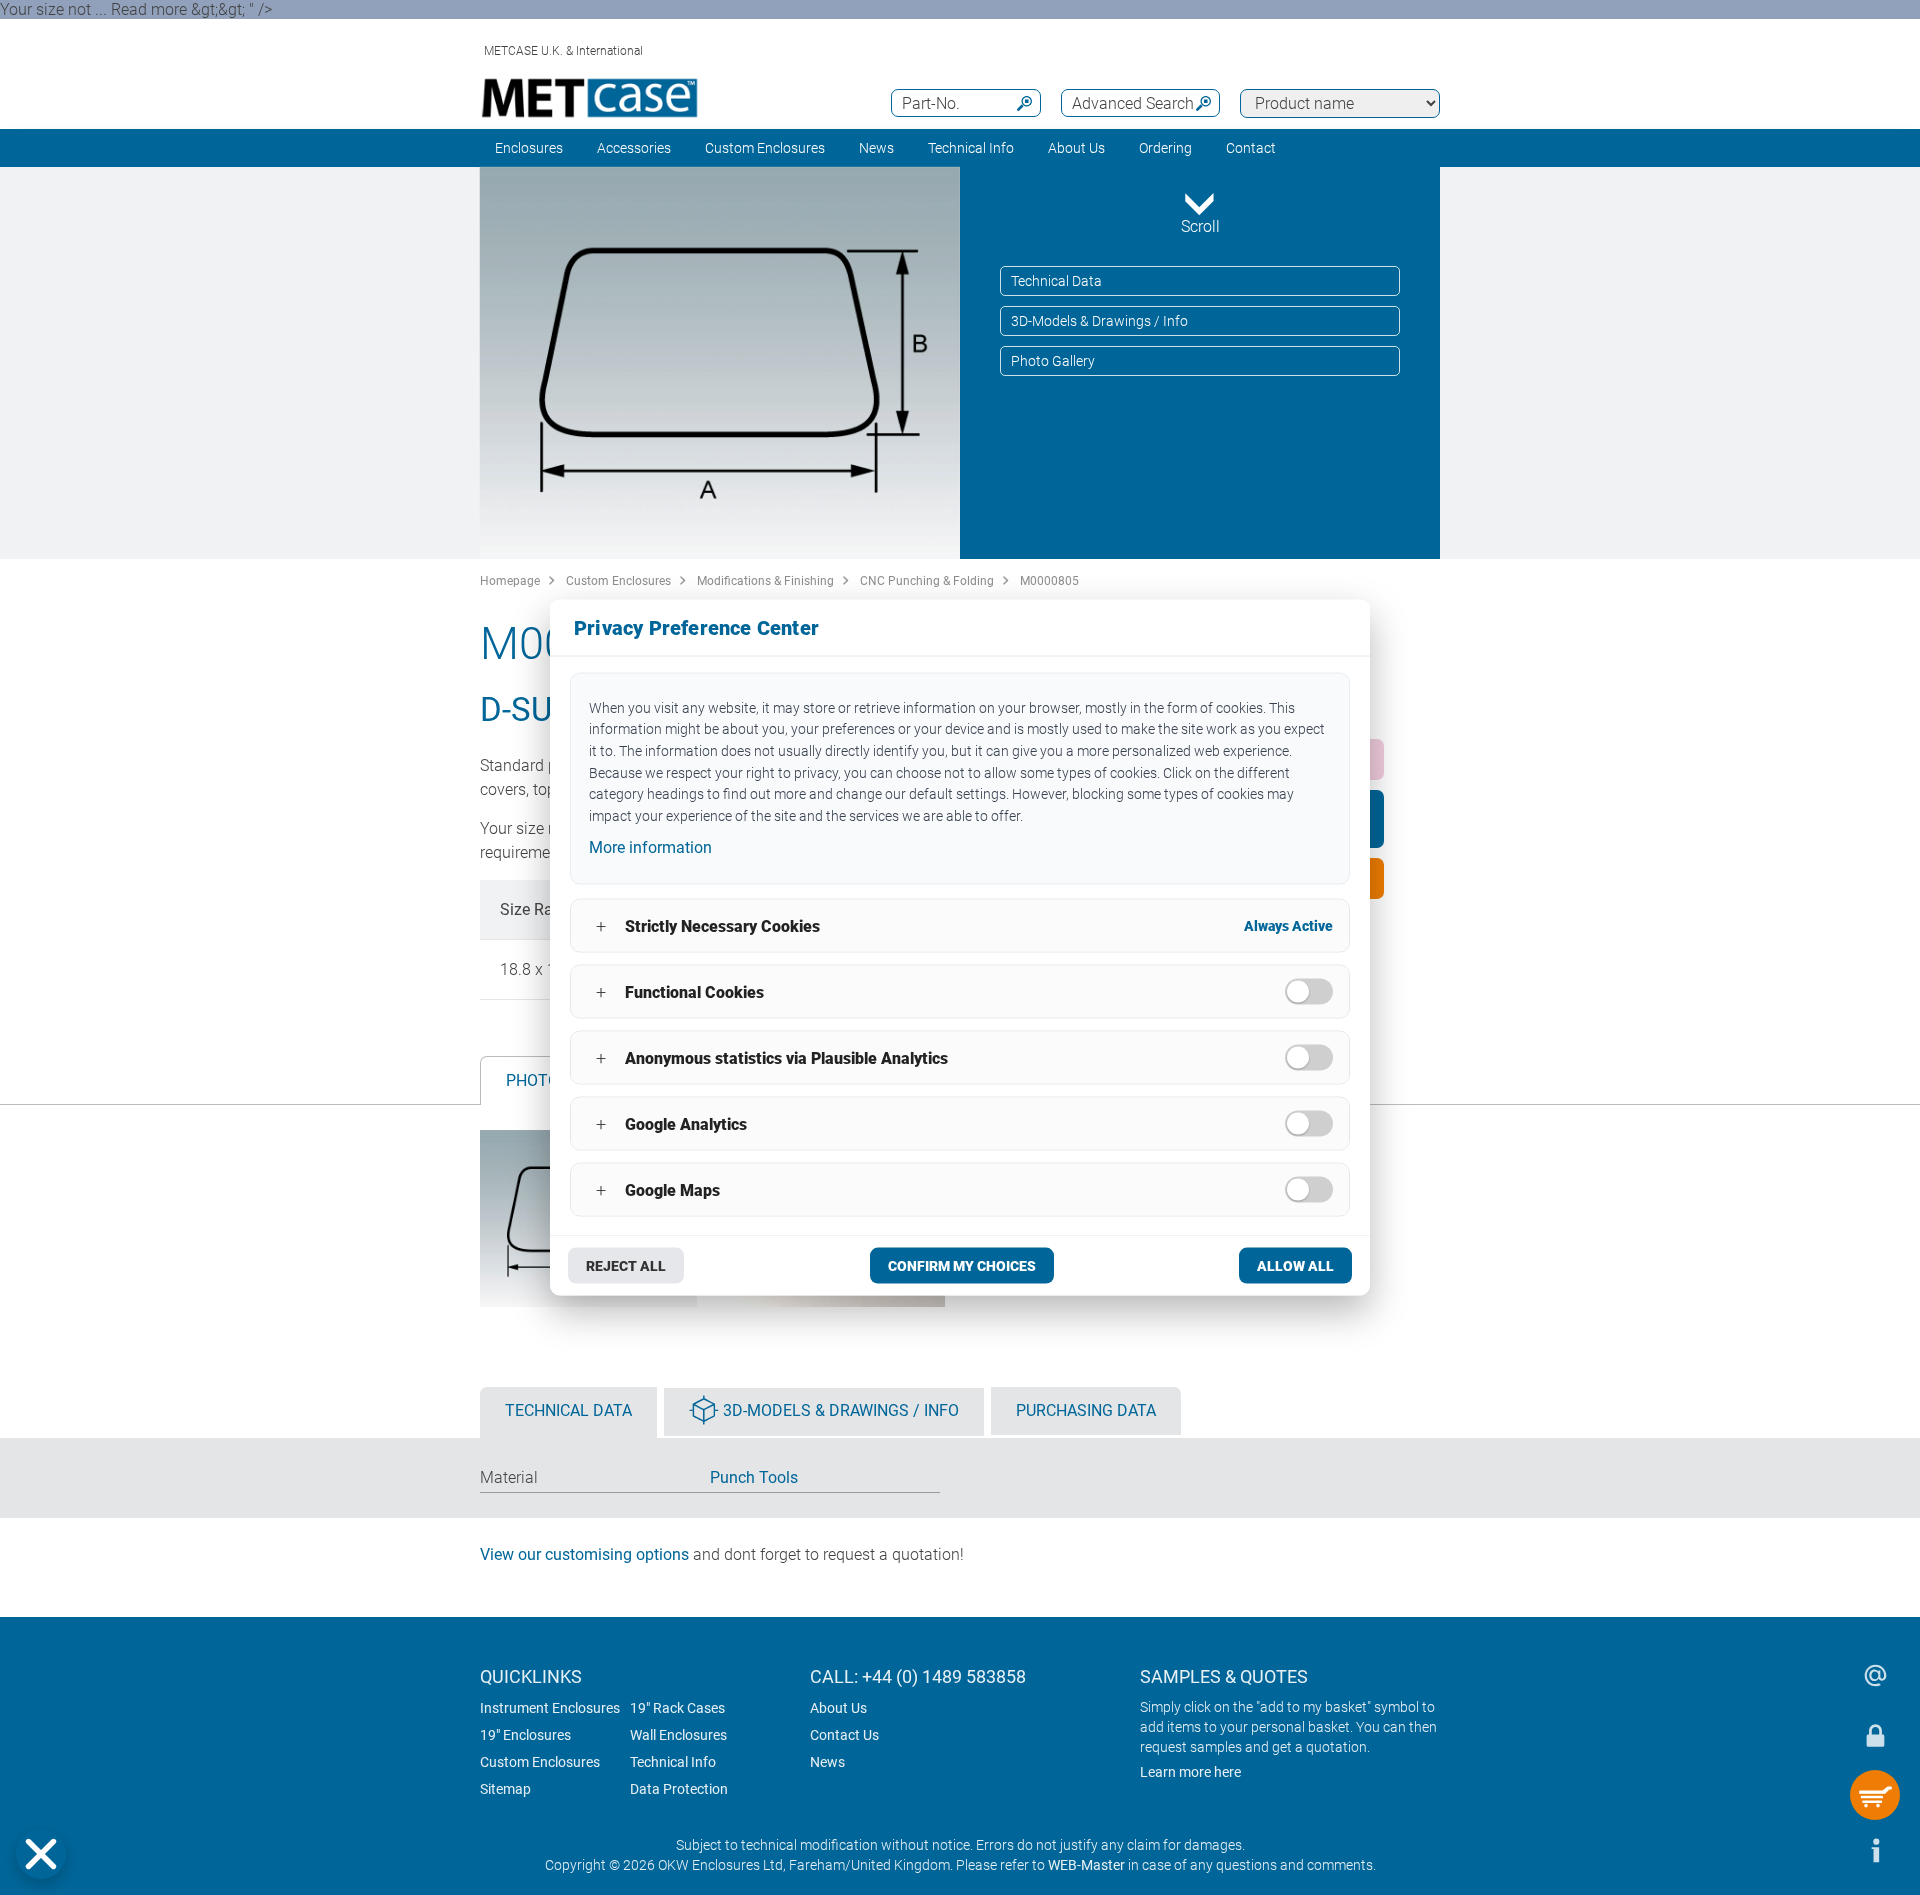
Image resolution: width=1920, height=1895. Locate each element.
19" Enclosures (525, 1735)
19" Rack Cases (677, 1708)
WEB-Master (1086, 1865)
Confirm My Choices (962, 1266)
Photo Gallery (1053, 361)
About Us (838, 1708)
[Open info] (1875, 1850)
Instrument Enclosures (550, 1708)
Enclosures (529, 148)
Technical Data (1056, 281)
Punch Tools (754, 1477)
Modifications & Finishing (765, 581)
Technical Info (673, 1762)
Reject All (626, 1266)
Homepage (510, 581)
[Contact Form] (1875, 1675)
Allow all (1295, 1266)
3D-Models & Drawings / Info (1099, 321)
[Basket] (1875, 1795)
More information (650, 846)
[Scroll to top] (1815, 1850)
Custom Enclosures (765, 148)
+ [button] (601, 925)
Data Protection (679, 1789)
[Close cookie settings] (41, 1854)
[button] (41, 1854)
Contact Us (844, 1735)
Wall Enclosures (678, 1735)
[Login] (1875, 1735)
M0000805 (1049, 581)
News (876, 148)
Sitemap (505, 1789)
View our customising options (584, 1554)
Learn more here (1190, 1772)
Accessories (634, 148)
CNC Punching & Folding (927, 581)
